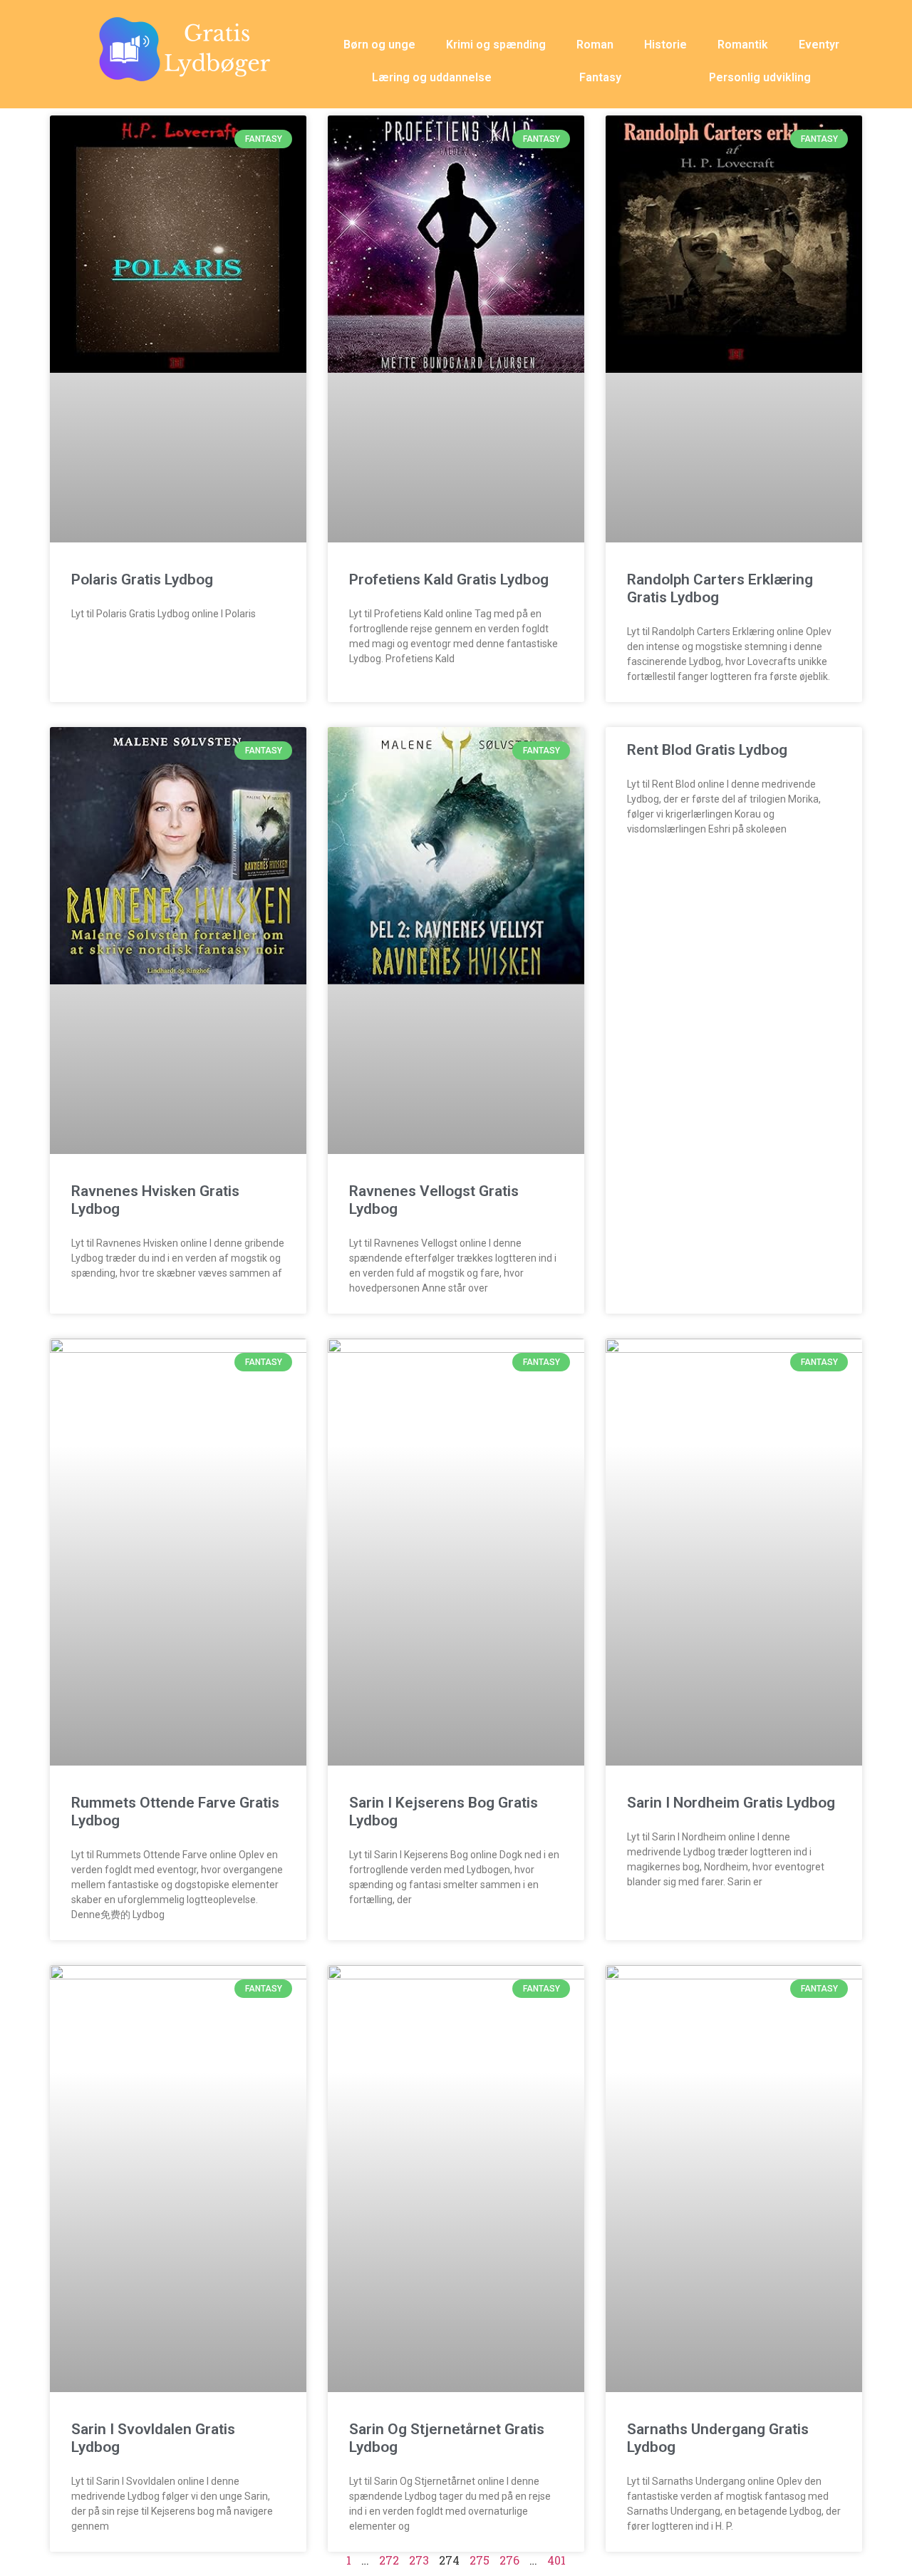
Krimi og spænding (496, 45)
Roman (595, 45)
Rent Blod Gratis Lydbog (707, 750)
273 (419, 2560)
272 (389, 2560)
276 (509, 2560)
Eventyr (819, 45)
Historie (665, 45)
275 (480, 2560)
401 (556, 2560)
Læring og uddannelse (432, 77)
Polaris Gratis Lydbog (142, 579)
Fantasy (600, 77)
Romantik (743, 45)
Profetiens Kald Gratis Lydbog (449, 579)
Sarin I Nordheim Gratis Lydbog (731, 1803)
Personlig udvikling (760, 77)
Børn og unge (379, 45)
